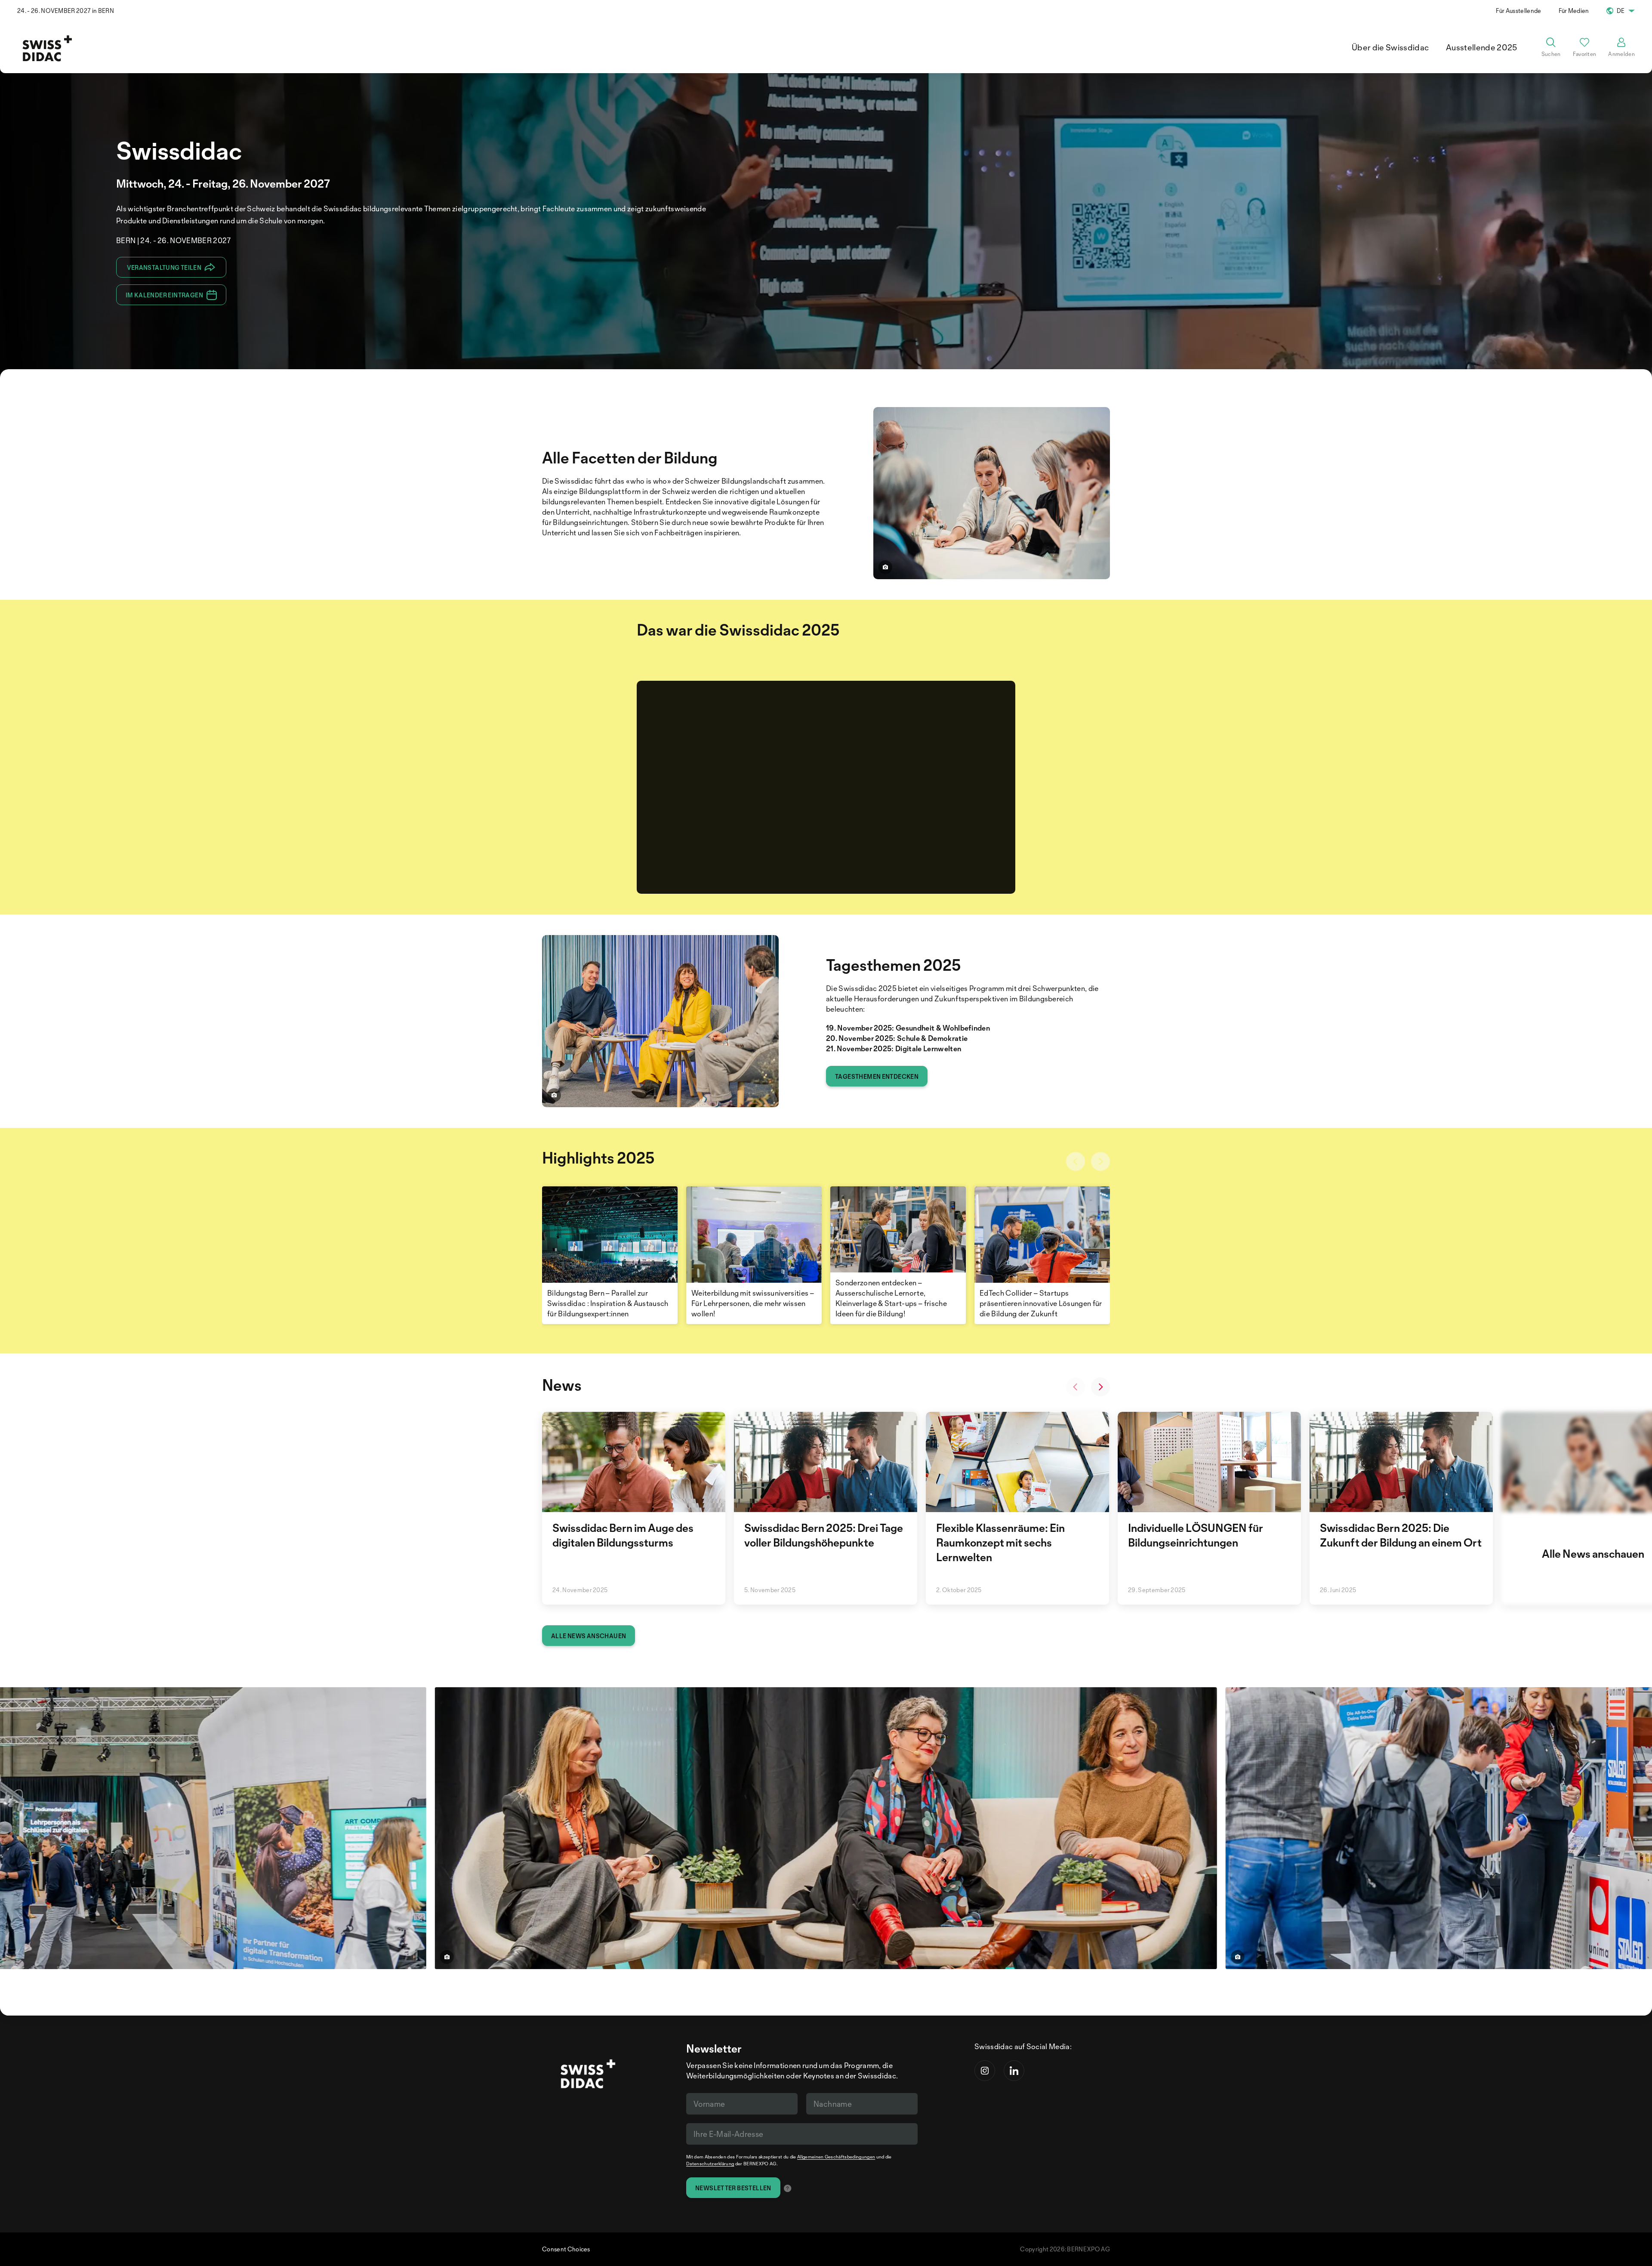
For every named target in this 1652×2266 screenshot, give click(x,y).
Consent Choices (566, 2249)
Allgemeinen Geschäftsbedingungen (836, 2157)
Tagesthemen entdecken (877, 1076)
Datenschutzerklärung (710, 2164)
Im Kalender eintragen (164, 295)
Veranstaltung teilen (164, 267)
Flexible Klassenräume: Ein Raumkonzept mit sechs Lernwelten (1000, 1542)
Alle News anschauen (589, 1636)
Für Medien (1574, 11)
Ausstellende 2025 (1481, 47)
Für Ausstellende (1518, 11)
